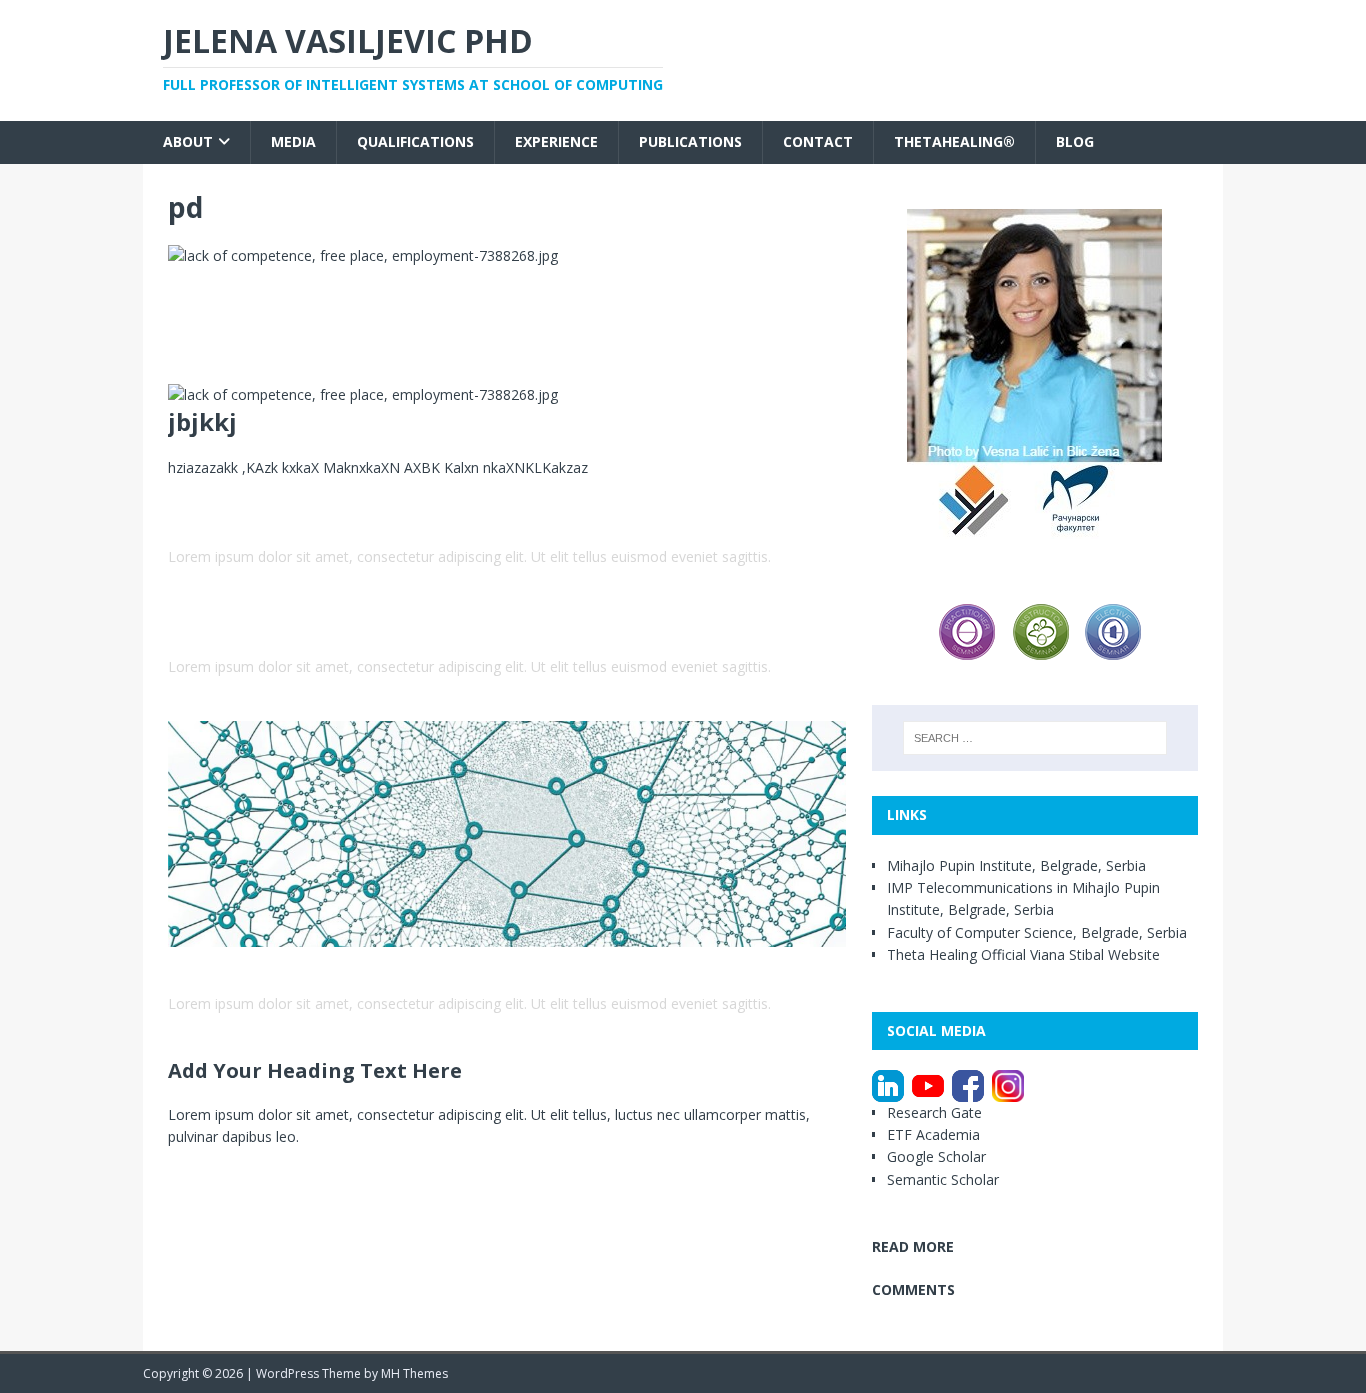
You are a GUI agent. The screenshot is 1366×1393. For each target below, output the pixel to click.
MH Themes (414, 1373)
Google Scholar (938, 1156)
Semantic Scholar (943, 1179)
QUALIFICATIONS (415, 141)
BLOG (1075, 141)
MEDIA (293, 141)
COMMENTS (913, 1289)
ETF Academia (935, 1134)
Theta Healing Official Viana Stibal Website (1023, 954)
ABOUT (188, 141)
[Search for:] (1035, 738)
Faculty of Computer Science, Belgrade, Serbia (1037, 932)
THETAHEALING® (954, 141)
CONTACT (818, 141)
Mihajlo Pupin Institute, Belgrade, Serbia (1016, 865)
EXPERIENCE (556, 141)
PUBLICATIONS (690, 141)
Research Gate (934, 1112)
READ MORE (913, 1246)
